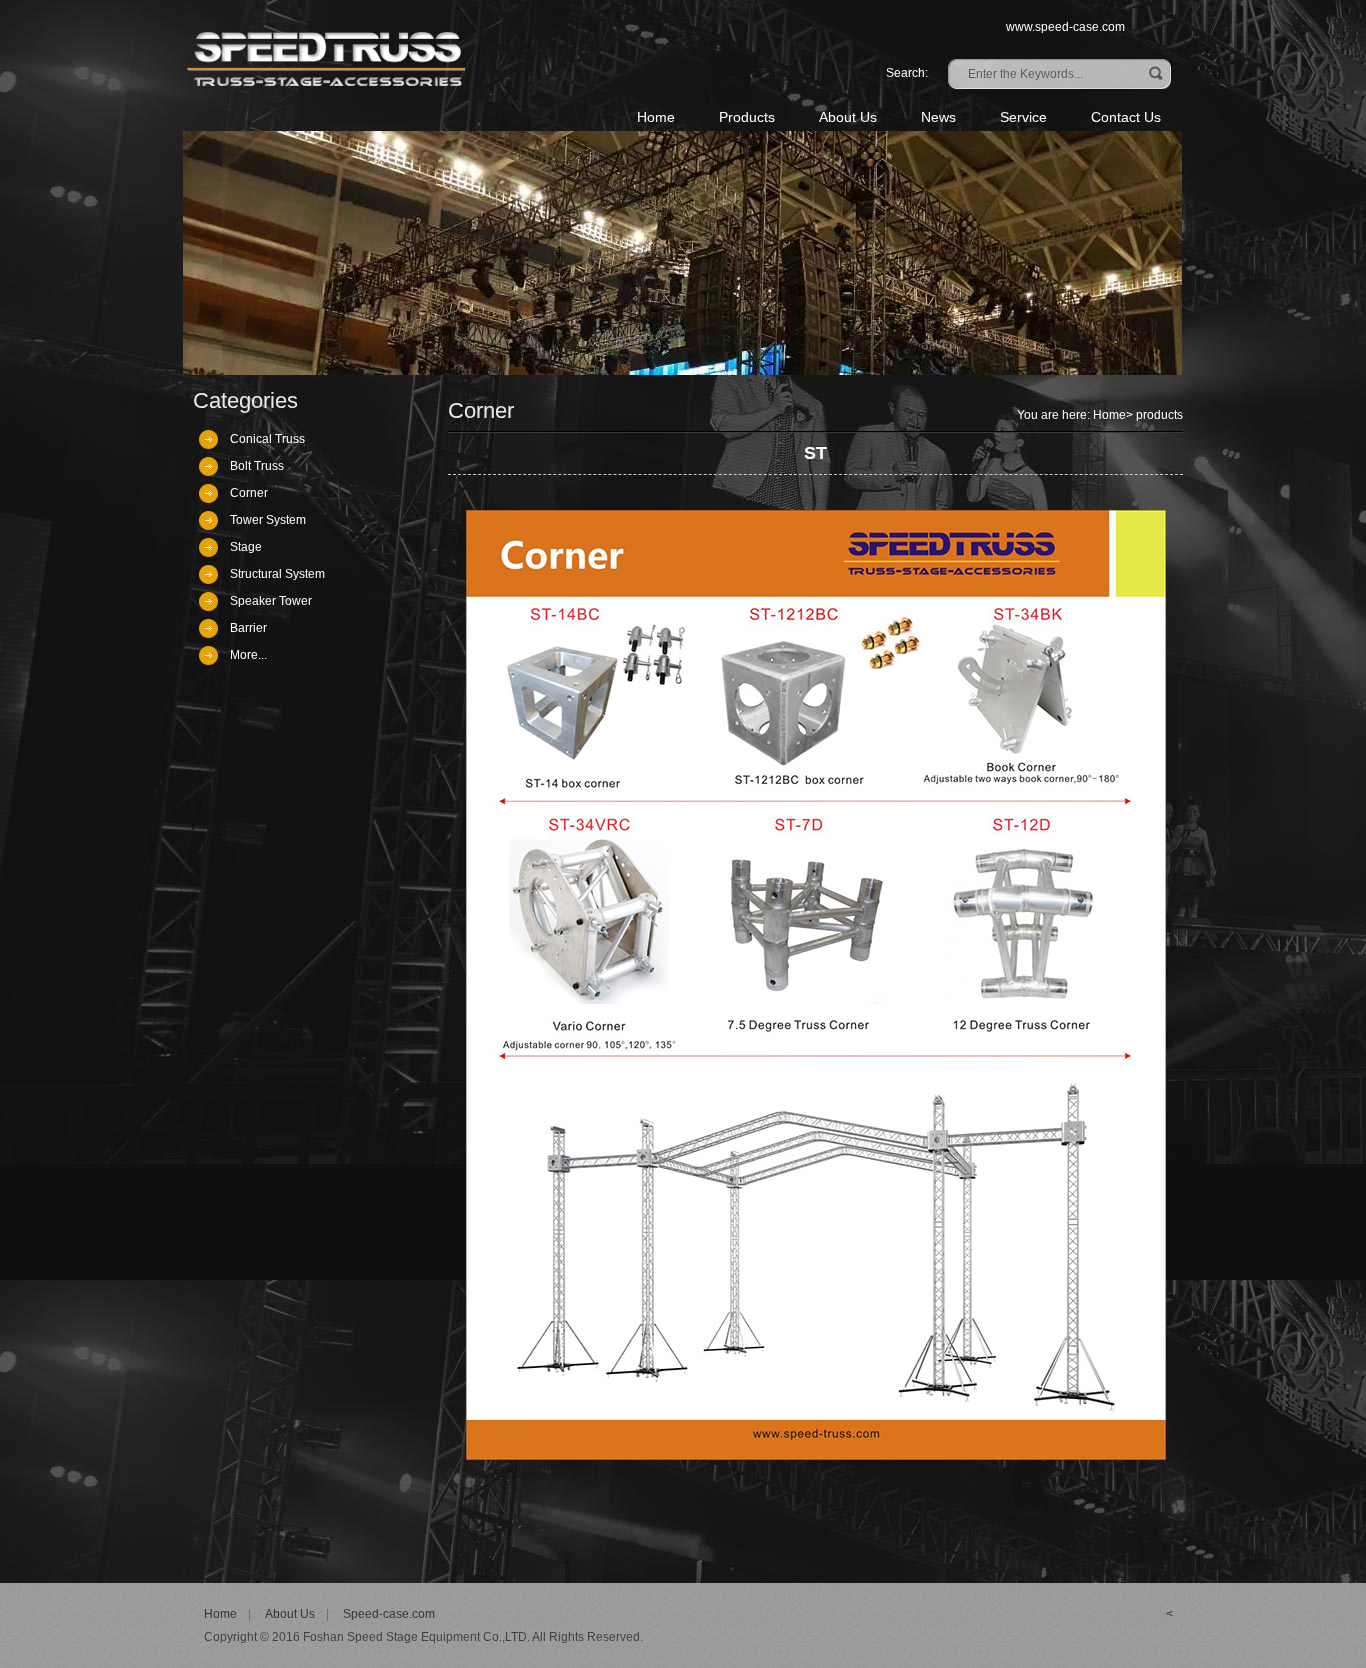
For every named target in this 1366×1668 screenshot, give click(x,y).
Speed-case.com (389, 1614)
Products (747, 117)
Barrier (248, 628)
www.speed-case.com (1065, 27)
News (938, 117)
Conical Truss (267, 439)
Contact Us (1126, 117)
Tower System (268, 520)
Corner (249, 493)
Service (1023, 117)
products (1159, 415)
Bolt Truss (257, 466)
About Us (848, 117)
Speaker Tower (271, 601)
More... (248, 655)
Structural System (277, 574)
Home (656, 117)
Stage (246, 547)
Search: (907, 73)
